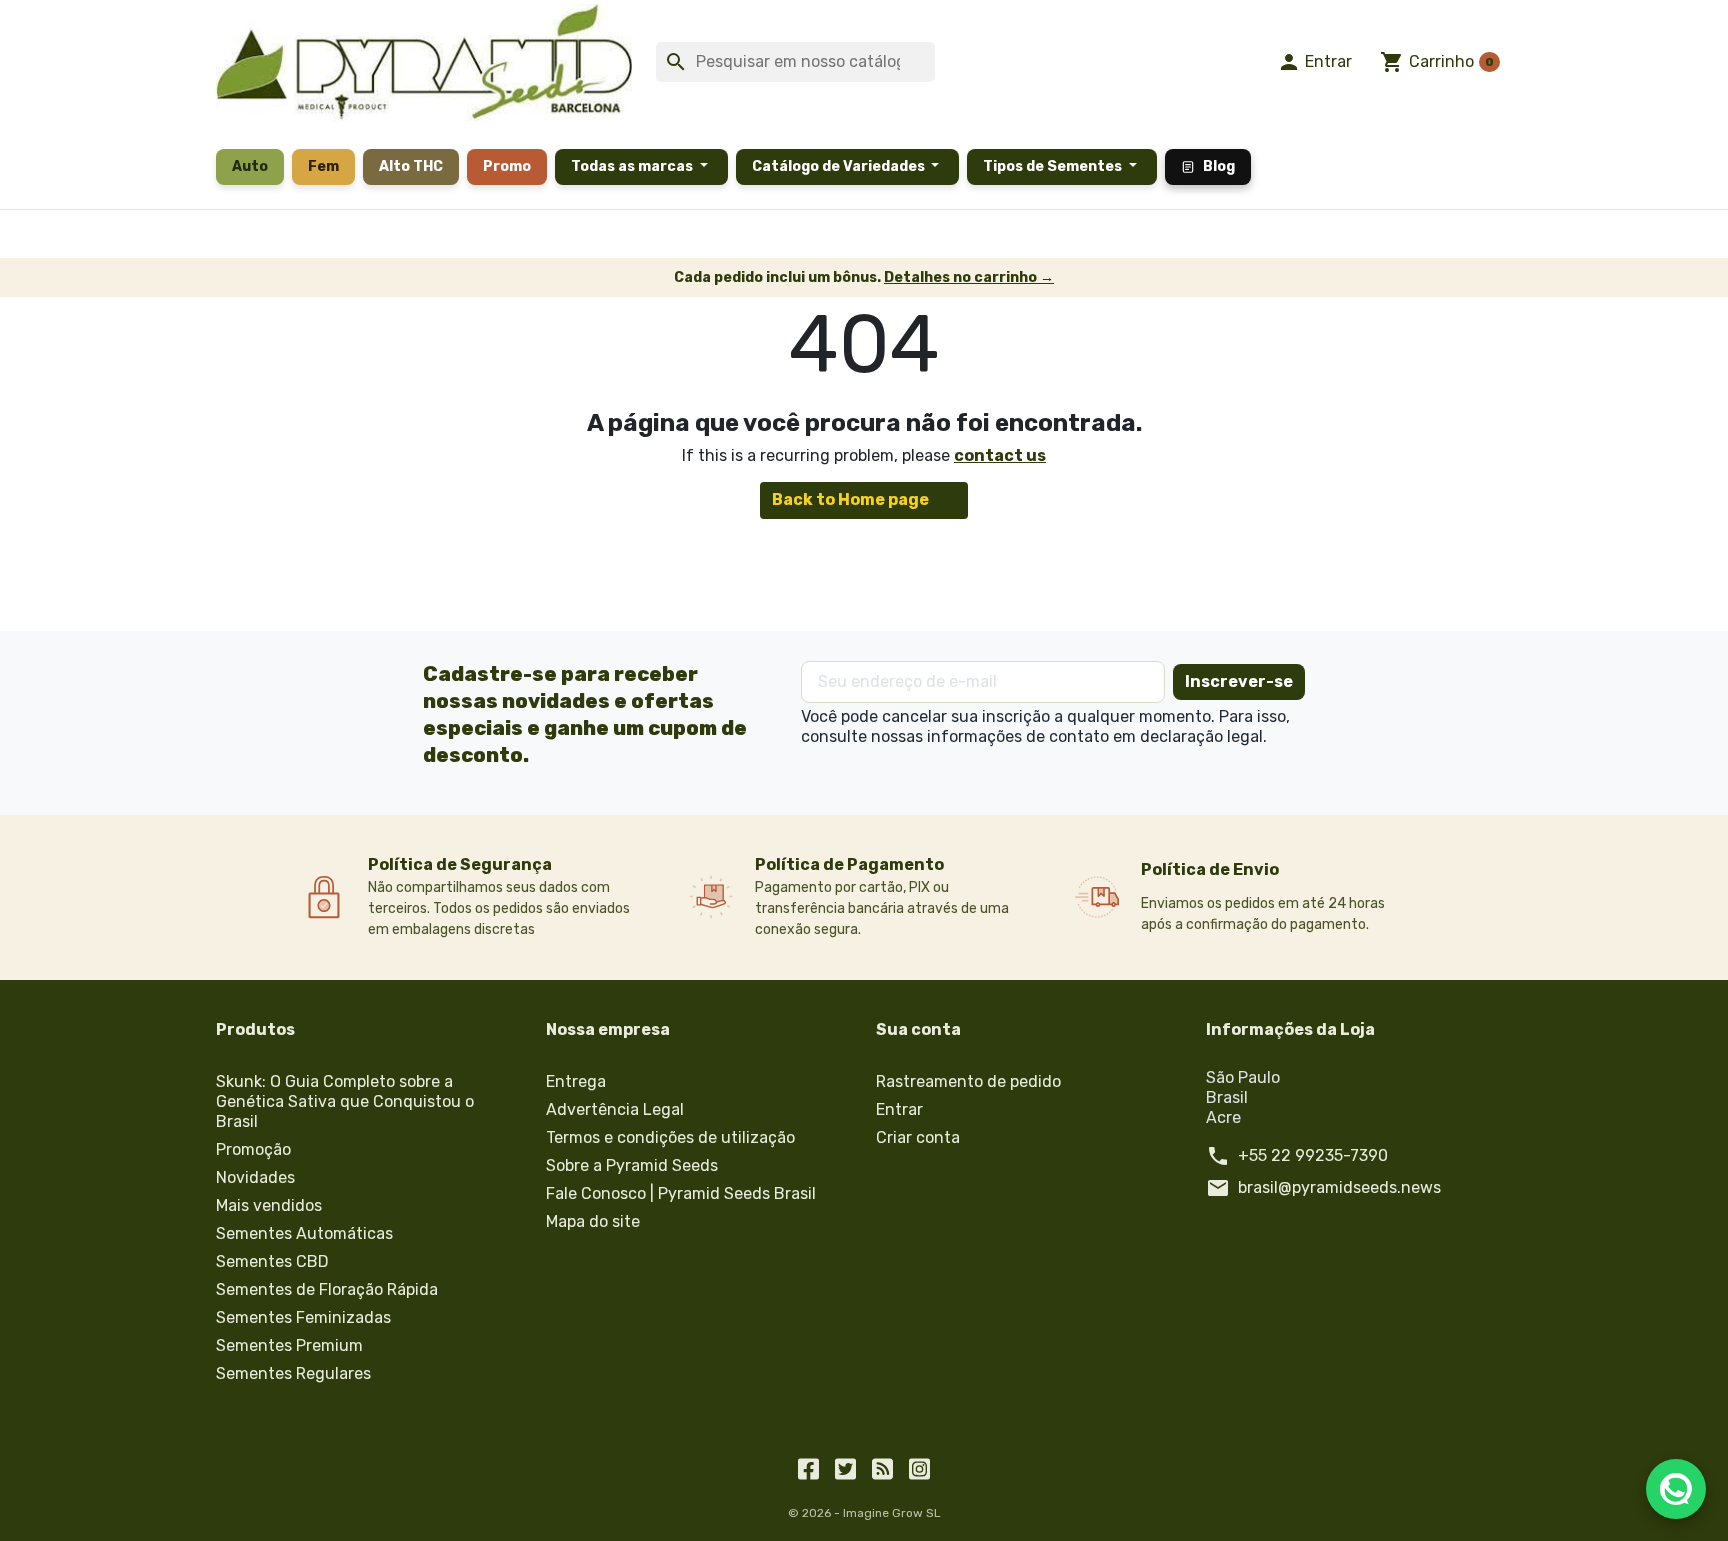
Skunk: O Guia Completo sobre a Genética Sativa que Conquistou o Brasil (345, 1101)
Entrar (899, 1109)
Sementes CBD (272, 1261)
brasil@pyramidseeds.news (1339, 1187)
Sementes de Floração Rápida (327, 1289)
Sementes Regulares (293, 1373)
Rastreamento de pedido (968, 1081)
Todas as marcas (633, 166)
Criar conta (918, 1137)
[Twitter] (845, 1467)
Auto (250, 166)
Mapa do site (593, 1221)
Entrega (576, 1081)
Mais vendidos (269, 1205)
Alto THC (411, 166)
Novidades (255, 1177)
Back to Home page (864, 501)
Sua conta (918, 1029)
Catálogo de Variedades (840, 166)
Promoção (253, 1149)
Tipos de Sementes (1054, 166)
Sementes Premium (289, 1345)
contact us (1000, 455)
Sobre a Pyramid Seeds (632, 1165)
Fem (323, 166)
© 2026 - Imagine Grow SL (864, 1513)
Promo (507, 166)
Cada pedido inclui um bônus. (864, 277)
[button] (1315, 62)
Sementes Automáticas (304, 1233)
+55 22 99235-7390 (1313, 1155)
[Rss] (882, 1467)
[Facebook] (808, 1467)
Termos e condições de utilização (670, 1137)
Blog (1219, 166)
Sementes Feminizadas (303, 1317)
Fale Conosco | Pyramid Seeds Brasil (681, 1193)
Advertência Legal (615, 1109)
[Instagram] (919, 1467)
